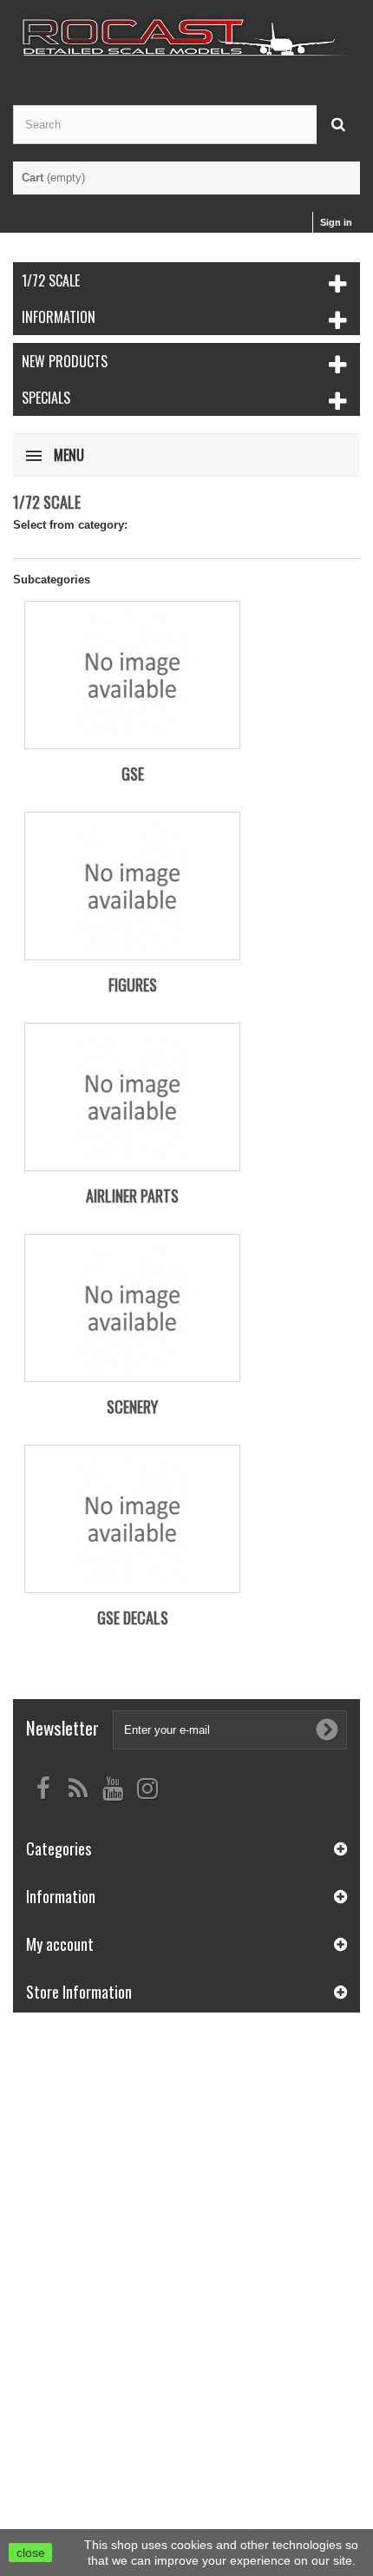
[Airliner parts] (132, 1097)
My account (60, 1944)
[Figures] (132, 886)
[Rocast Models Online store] (186, 37)
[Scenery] (132, 1308)
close (31, 2553)
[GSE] (132, 675)
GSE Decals (133, 1617)
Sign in (336, 222)
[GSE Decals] (132, 1519)
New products (65, 361)
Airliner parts (132, 1196)
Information (59, 317)
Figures (133, 985)
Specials (46, 398)
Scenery (132, 1407)
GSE (133, 774)
